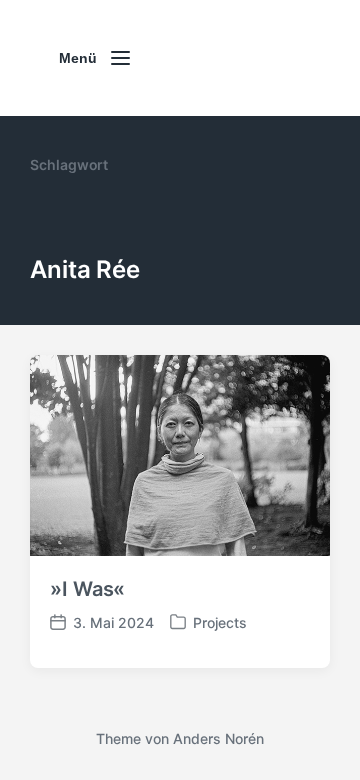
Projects (220, 622)
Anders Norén (218, 738)
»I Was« (87, 589)
